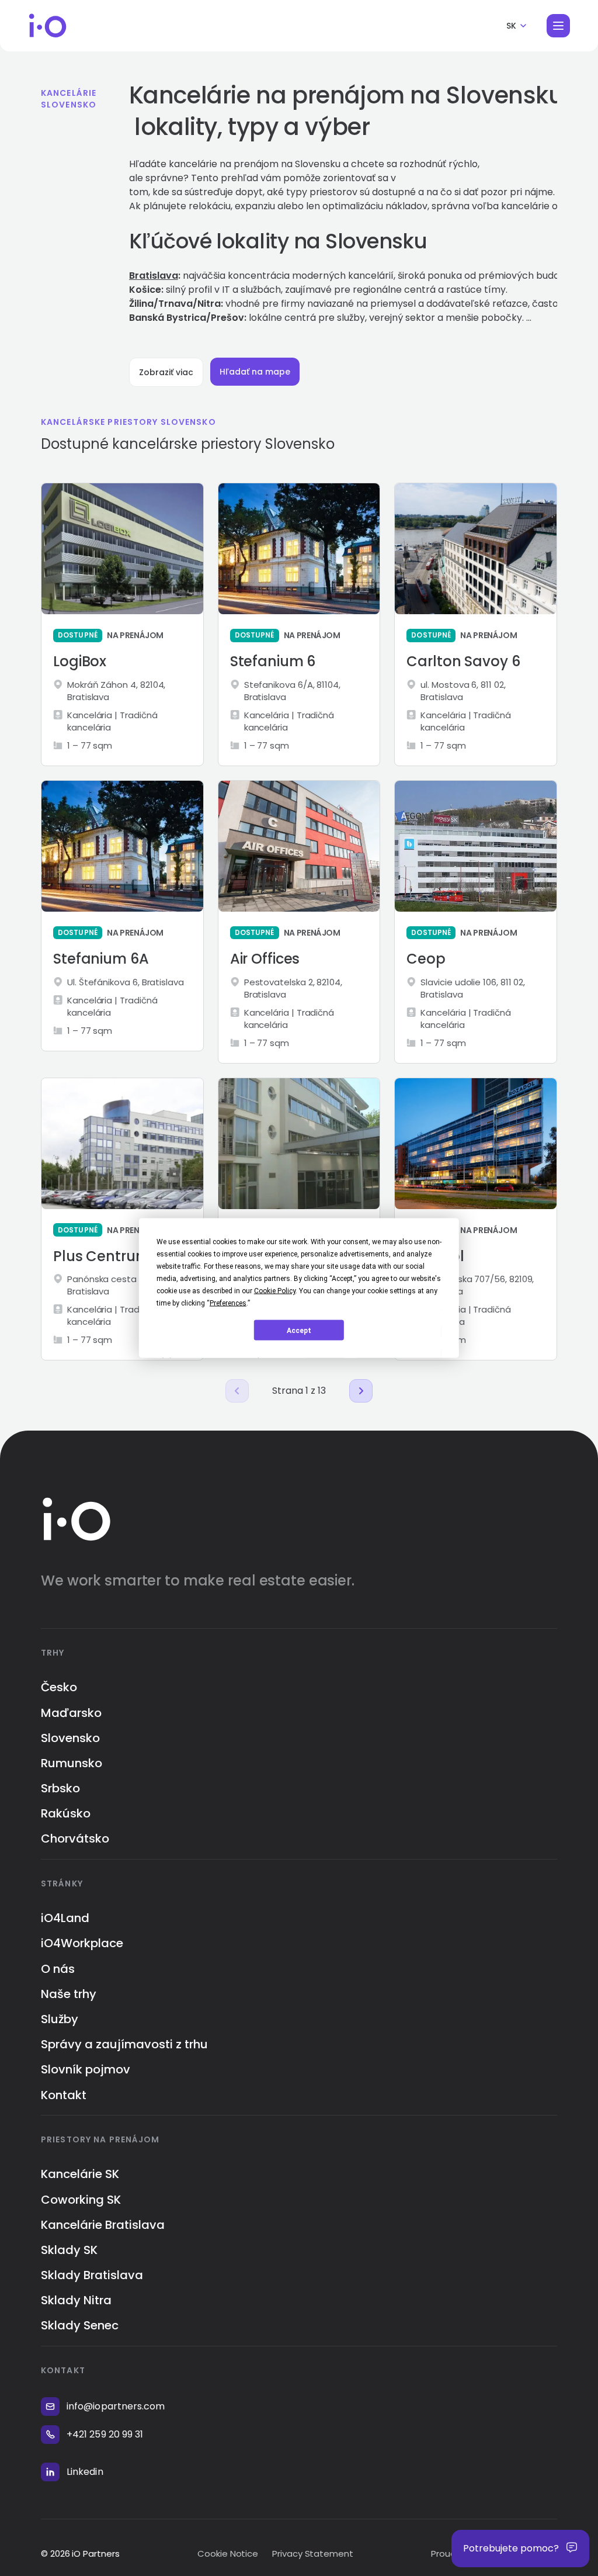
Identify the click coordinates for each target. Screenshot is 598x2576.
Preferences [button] (228, 1303)
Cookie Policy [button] (275, 1291)
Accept (299, 1330)
